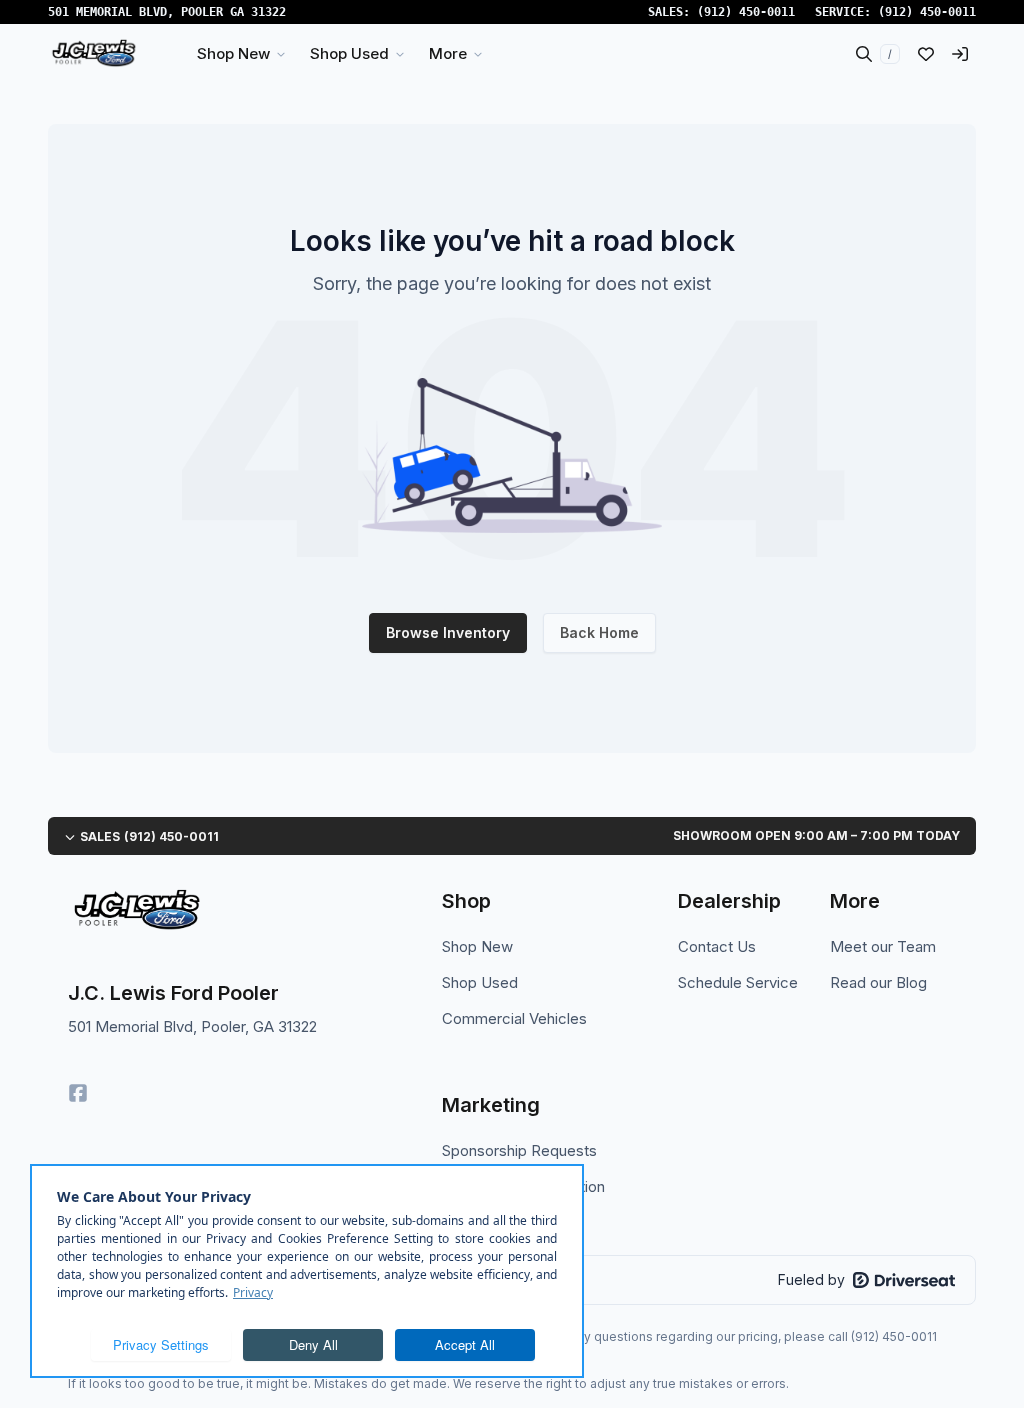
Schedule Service (738, 982)
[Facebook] (78, 1093)
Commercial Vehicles (514, 1018)
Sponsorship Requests (519, 1150)
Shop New (477, 946)
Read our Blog (878, 982)
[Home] (93, 54)
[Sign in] (960, 54)
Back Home (599, 632)
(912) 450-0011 (746, 12)
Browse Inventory (448, 632)
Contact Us (717, 946)
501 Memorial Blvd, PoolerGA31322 (167, 12)
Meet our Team (883, 946)
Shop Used (480, 982)
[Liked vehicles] (926, 54)
